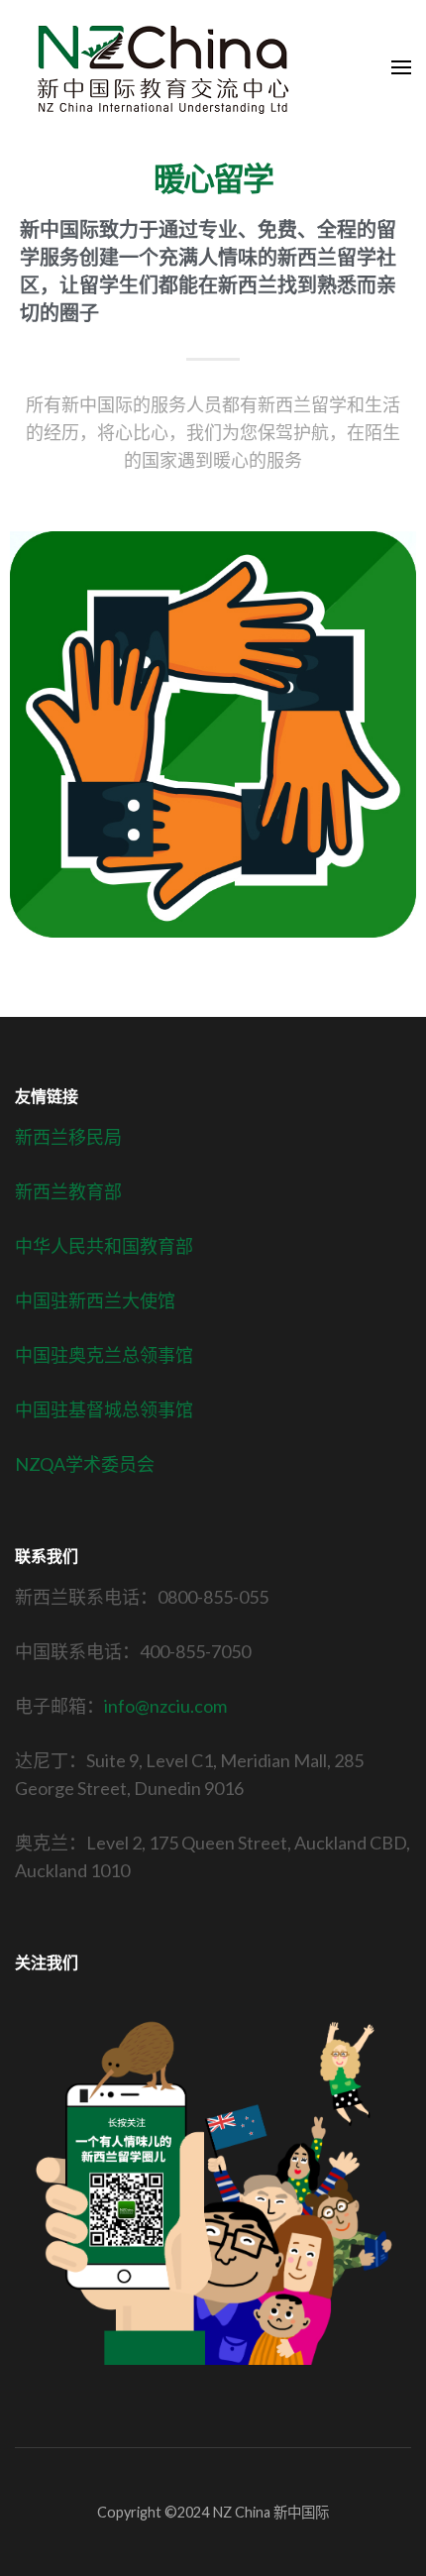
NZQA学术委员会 (85, 1464)
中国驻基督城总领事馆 (104, 1409)
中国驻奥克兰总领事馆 (104, 1355)
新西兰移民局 (68, 1137)
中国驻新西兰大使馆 (95, 1300)
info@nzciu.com (165, 1706)
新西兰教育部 (68, 1191)
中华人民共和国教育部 (104, 1246)
